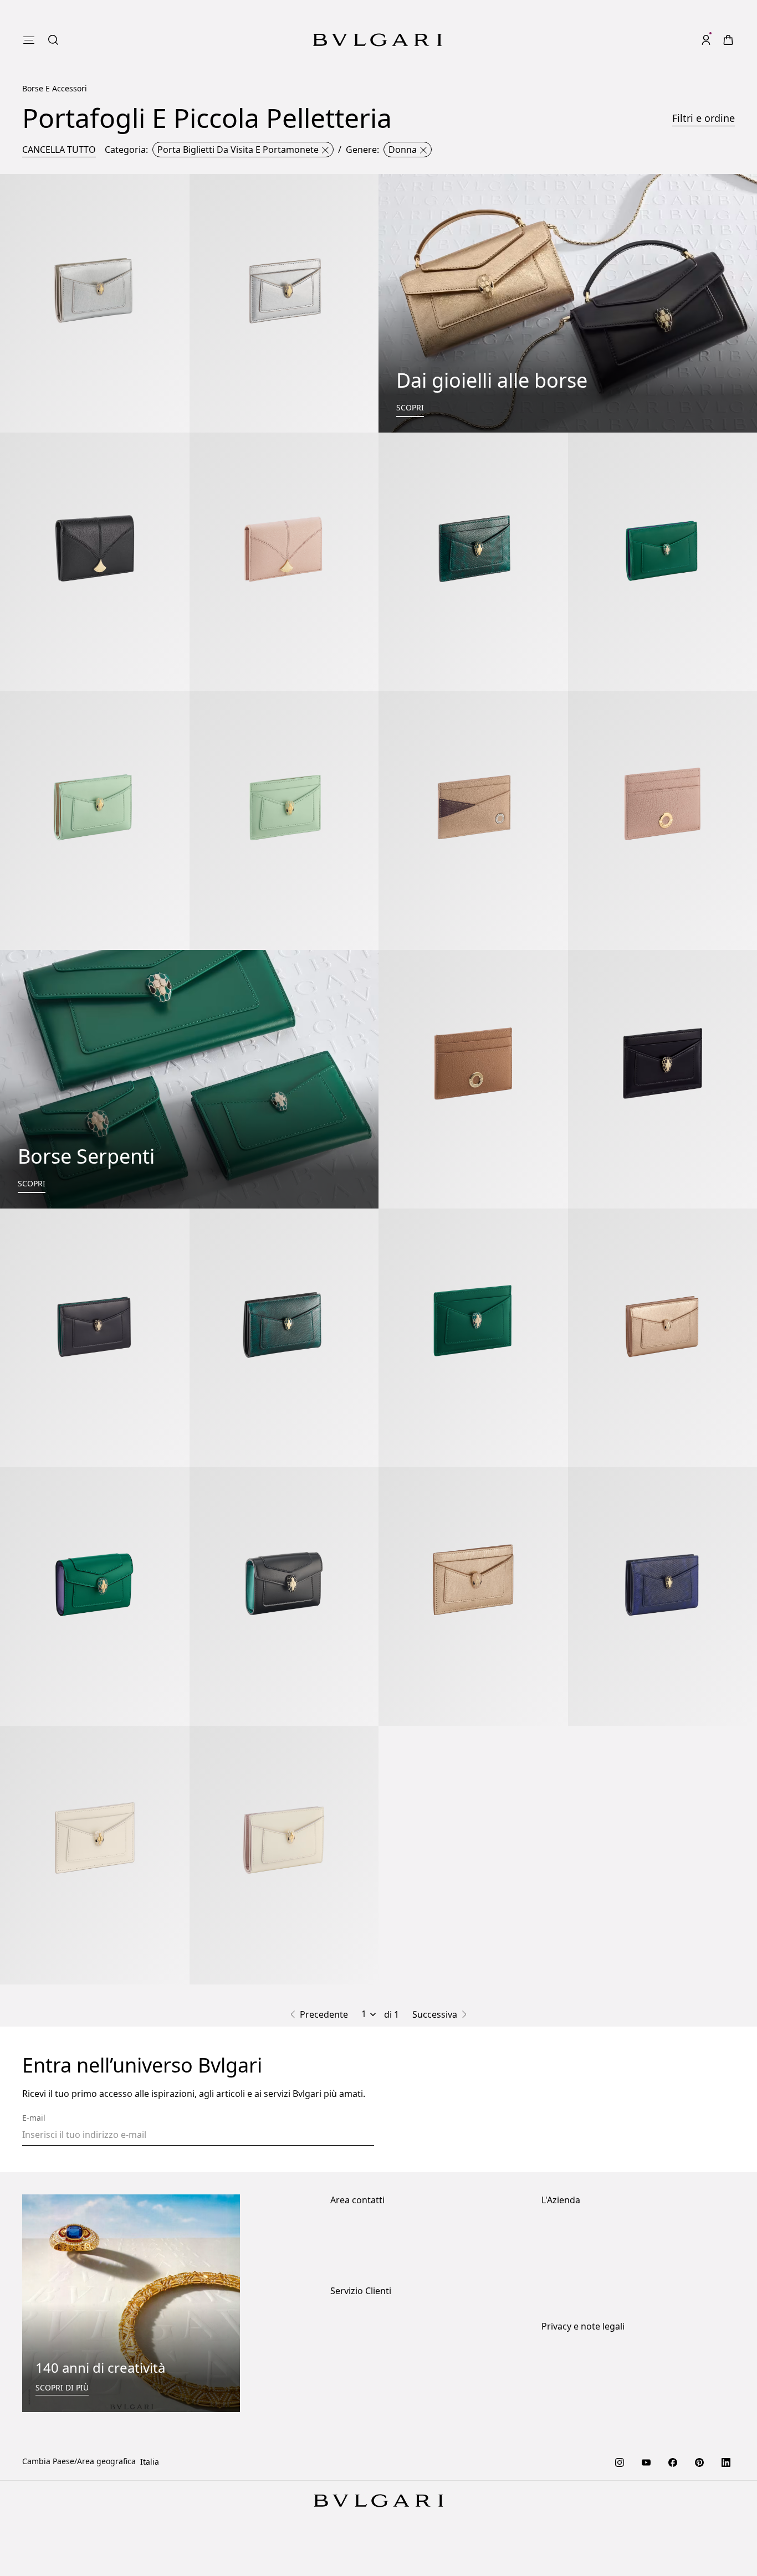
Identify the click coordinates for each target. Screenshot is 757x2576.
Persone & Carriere (577, 2262)
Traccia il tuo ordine (367, 2371)
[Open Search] (662, 40)
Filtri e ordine (704, 118)
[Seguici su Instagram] (620, 2461)
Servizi (342, 2335)
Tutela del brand (572, 2227)
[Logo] (377, 40)
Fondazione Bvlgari (577, 2298)
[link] (684, 40)
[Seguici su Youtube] (646, 2461)
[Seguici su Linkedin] (726, 2461)
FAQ (338, 2389)
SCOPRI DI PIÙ (62, 2387)
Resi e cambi (354, 2353)
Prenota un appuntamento (380, 2262)
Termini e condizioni (579, 2406)
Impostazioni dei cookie (585, 2353)
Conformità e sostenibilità (589, 2245)
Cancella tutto (59, 150)
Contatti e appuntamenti (376, 2245)
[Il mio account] (706, 40)
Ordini (342, 2318)
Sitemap (557, 2424)
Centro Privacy (568, 2371)
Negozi (343, 2227)
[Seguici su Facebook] (673, 2461)
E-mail (34, 2118)
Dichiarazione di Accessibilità (596, 2280)
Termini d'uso (567, 2389)
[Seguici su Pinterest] (699, 2461)
